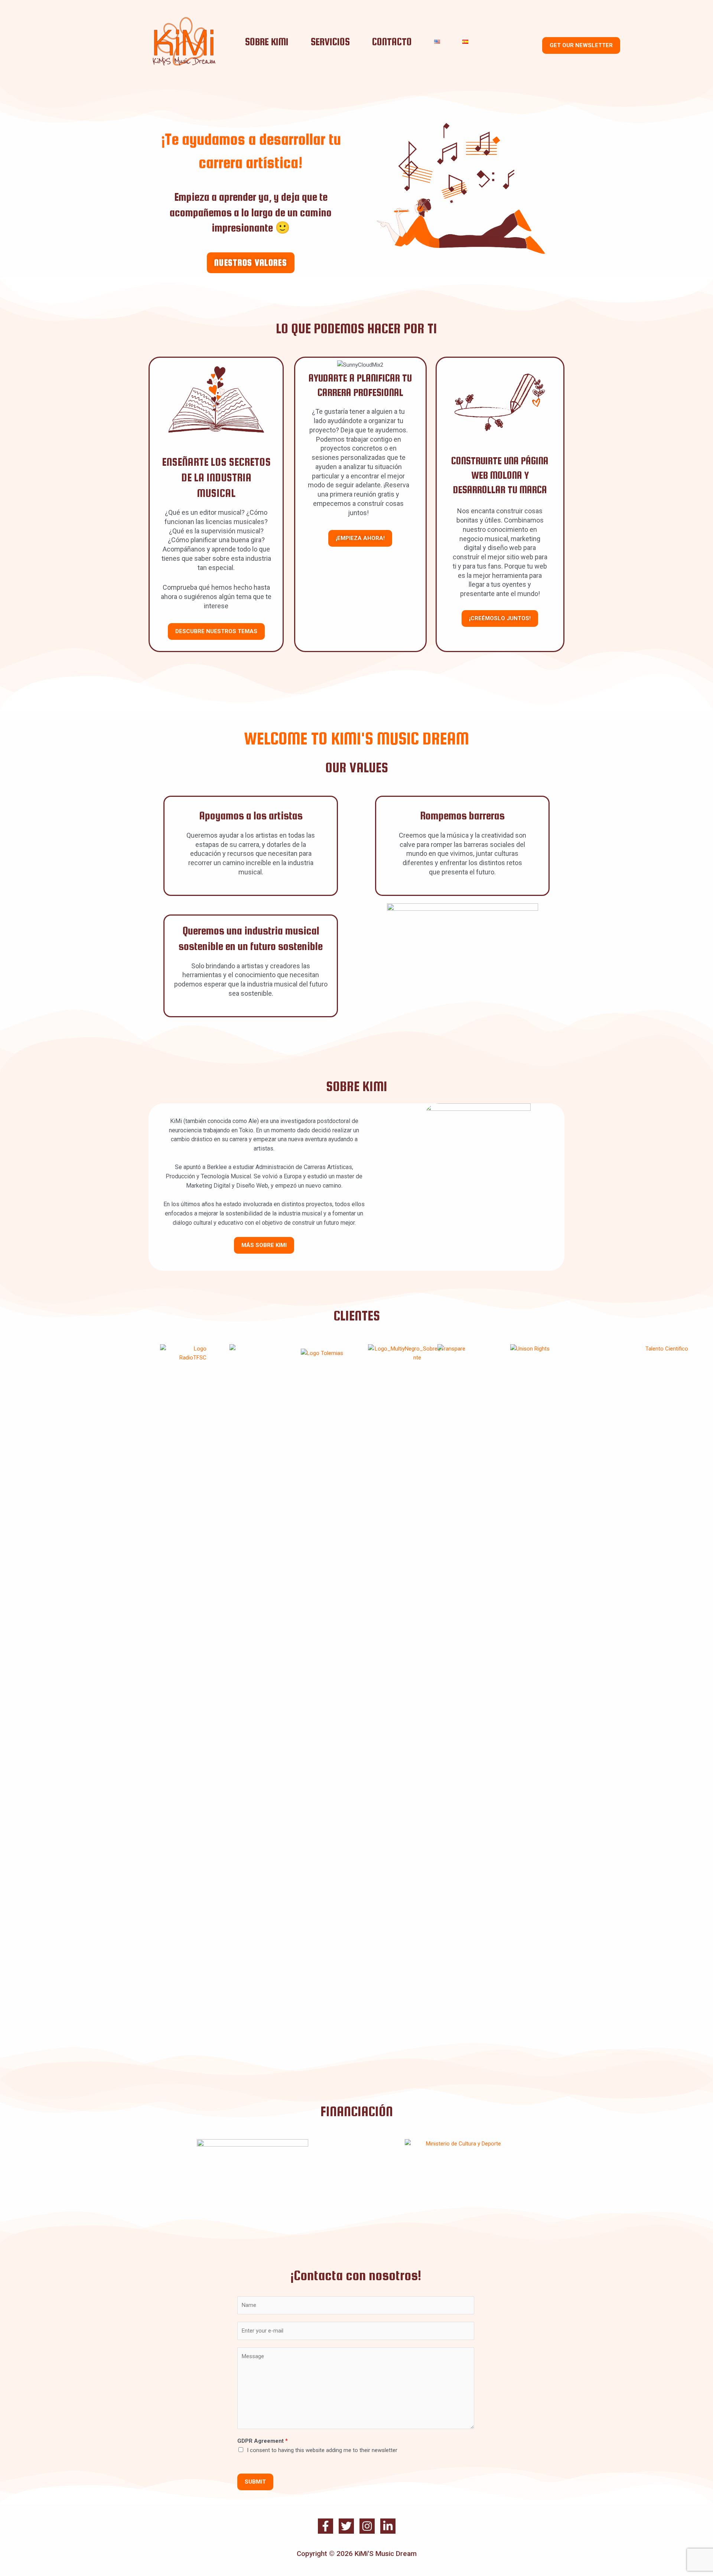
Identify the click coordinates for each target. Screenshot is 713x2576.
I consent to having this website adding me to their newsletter (322, 2450)
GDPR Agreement (263, 2441)
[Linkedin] (388, 2526)
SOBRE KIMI (267, 42)
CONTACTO (392, 42)
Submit (255, 2482)
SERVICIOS (330, 42)
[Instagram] (367, 2526)
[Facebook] (325, 2526)
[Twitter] (346, 2526)
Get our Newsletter (581, 45)
